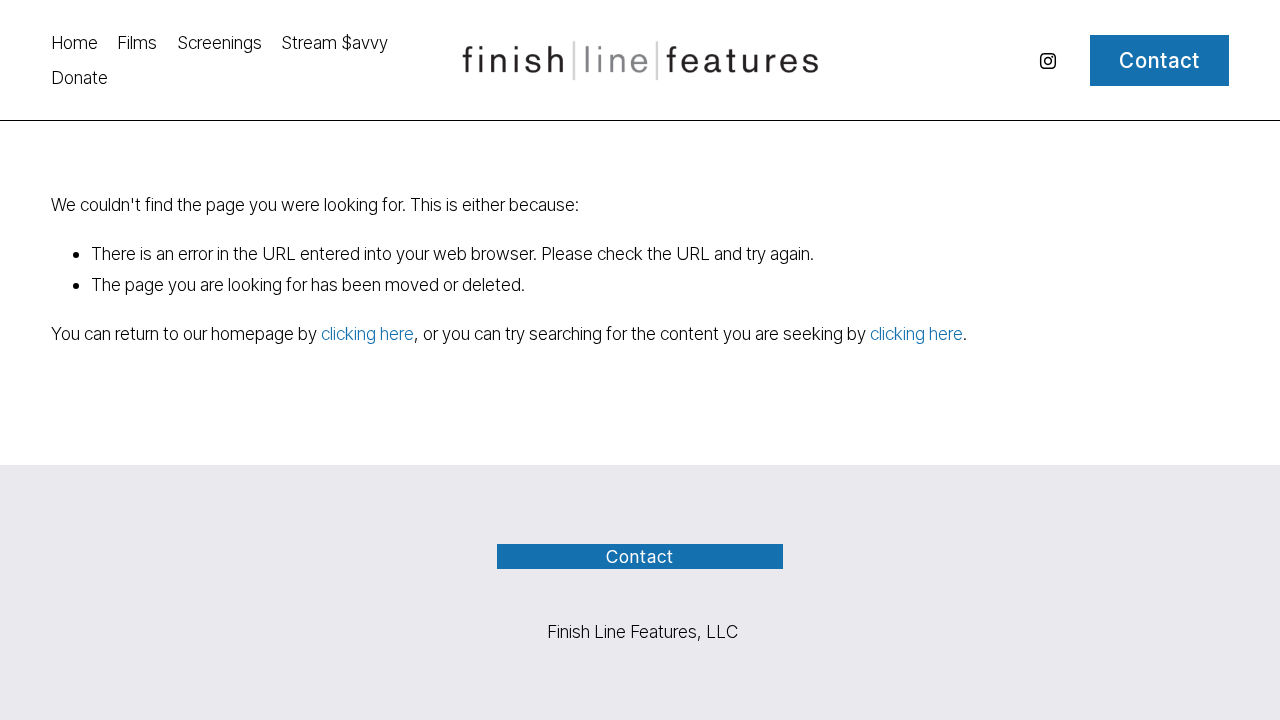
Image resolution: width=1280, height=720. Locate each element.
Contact (1159, 60)
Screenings (219, 42)
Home (74, 42)
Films (137, 42)
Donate (79, 77)
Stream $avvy (334, 42)
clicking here (367, 333)
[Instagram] (1048, 61)
